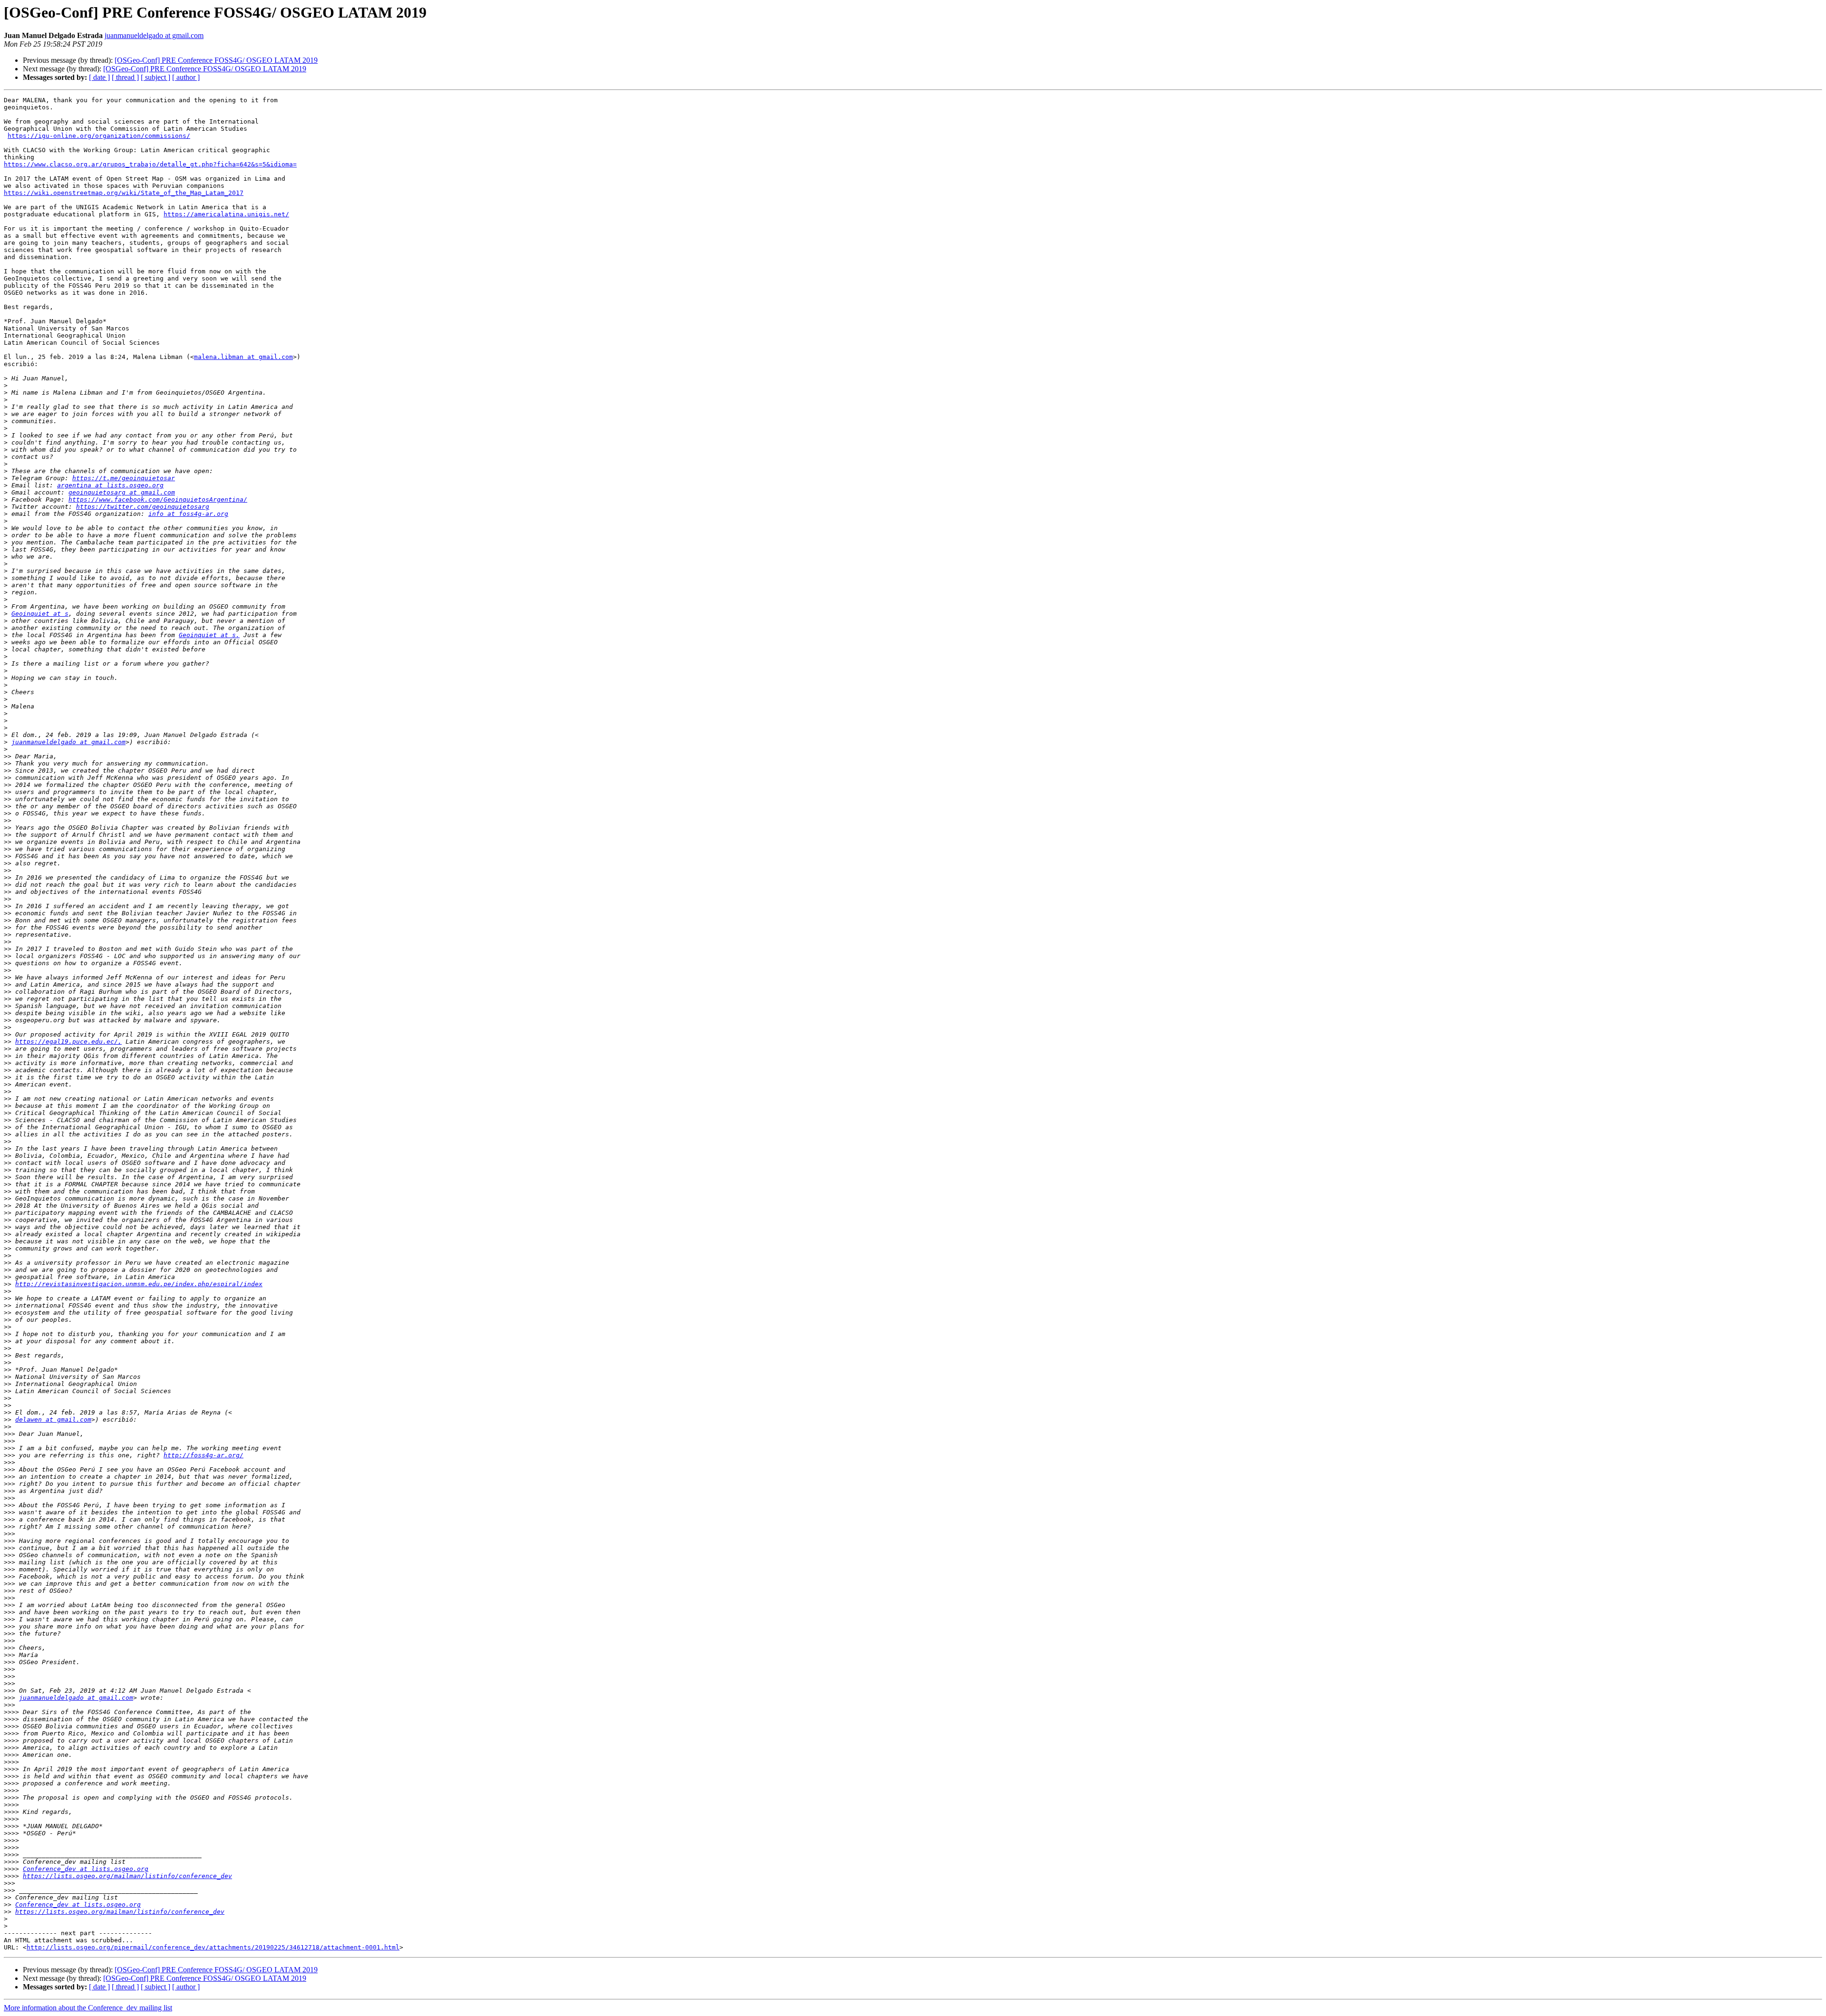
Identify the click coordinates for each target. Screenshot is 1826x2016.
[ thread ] (125, 77)
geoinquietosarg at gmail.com (122, 492)
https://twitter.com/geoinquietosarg (143, 507)
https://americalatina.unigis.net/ (226, 214)
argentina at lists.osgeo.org (110, 485)
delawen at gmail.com (53, 1420)
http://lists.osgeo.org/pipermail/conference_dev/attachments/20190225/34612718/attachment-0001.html (213, 1947)
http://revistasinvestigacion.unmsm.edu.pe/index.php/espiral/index (139, 1284)
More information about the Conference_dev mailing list (88, 2008)
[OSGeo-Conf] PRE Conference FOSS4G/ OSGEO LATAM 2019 (216, 60)
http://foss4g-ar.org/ (204, 1455)
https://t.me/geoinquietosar (124, 478)
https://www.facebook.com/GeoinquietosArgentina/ (158, 499)
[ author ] (186, 77)
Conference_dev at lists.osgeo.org (86, 1869)
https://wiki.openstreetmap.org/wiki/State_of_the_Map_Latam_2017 (124, 193)
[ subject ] (155, 77)
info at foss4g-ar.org (188, 514)
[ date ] (99, 77)
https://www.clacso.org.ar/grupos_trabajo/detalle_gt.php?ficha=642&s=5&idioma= (150, 164)
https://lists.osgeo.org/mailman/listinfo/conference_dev (127, 1876)
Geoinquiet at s (40, 614)
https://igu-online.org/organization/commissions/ (99, 136)
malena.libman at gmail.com (243, 357)
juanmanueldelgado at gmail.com (154, 35)
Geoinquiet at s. (209, 635)
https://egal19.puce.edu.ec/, (68, 1042)
